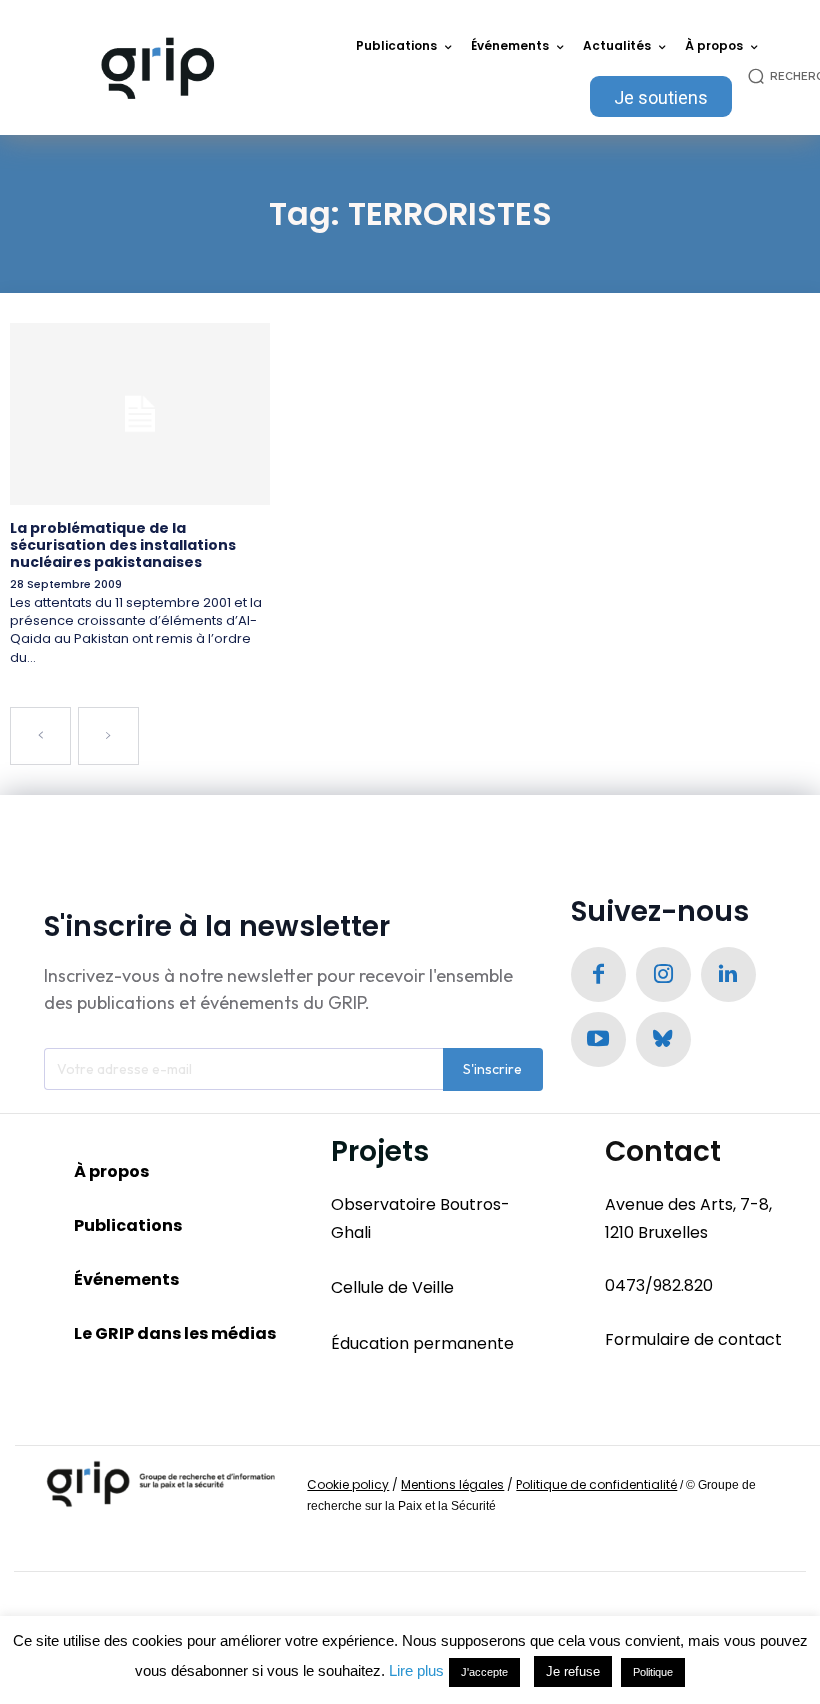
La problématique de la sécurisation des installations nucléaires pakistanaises (123, 545)
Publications (128, 1225)
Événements (126, 1279)
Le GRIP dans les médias (175, 1333)
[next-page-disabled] (108, 736)
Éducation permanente (422, 1343)
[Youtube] (598, 1039)
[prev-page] (40, 736)
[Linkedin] (728, 974)
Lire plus (416, 1670)
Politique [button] (653, 1672)
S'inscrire (492, 1069)
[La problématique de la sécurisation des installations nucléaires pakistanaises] (140, 414)
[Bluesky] (663, 1039)
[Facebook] (598, 974)
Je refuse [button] (573, 1671)
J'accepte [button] (484, 1672)
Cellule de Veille (392, 1287)
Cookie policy (348, 1484)
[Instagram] (663, 974)
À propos (111, 1171)
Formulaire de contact (693, 1339)
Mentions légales (452, 1484)
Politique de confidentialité (596, 1484)
